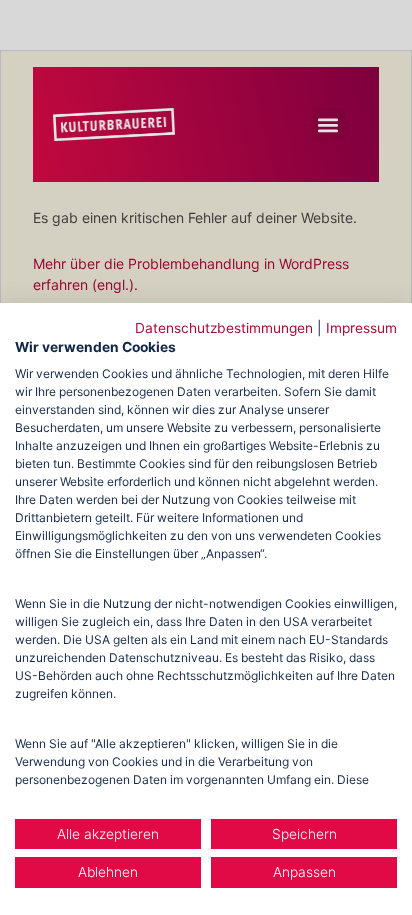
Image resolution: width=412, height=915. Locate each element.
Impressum (361, 328)
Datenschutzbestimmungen (224, 328)
